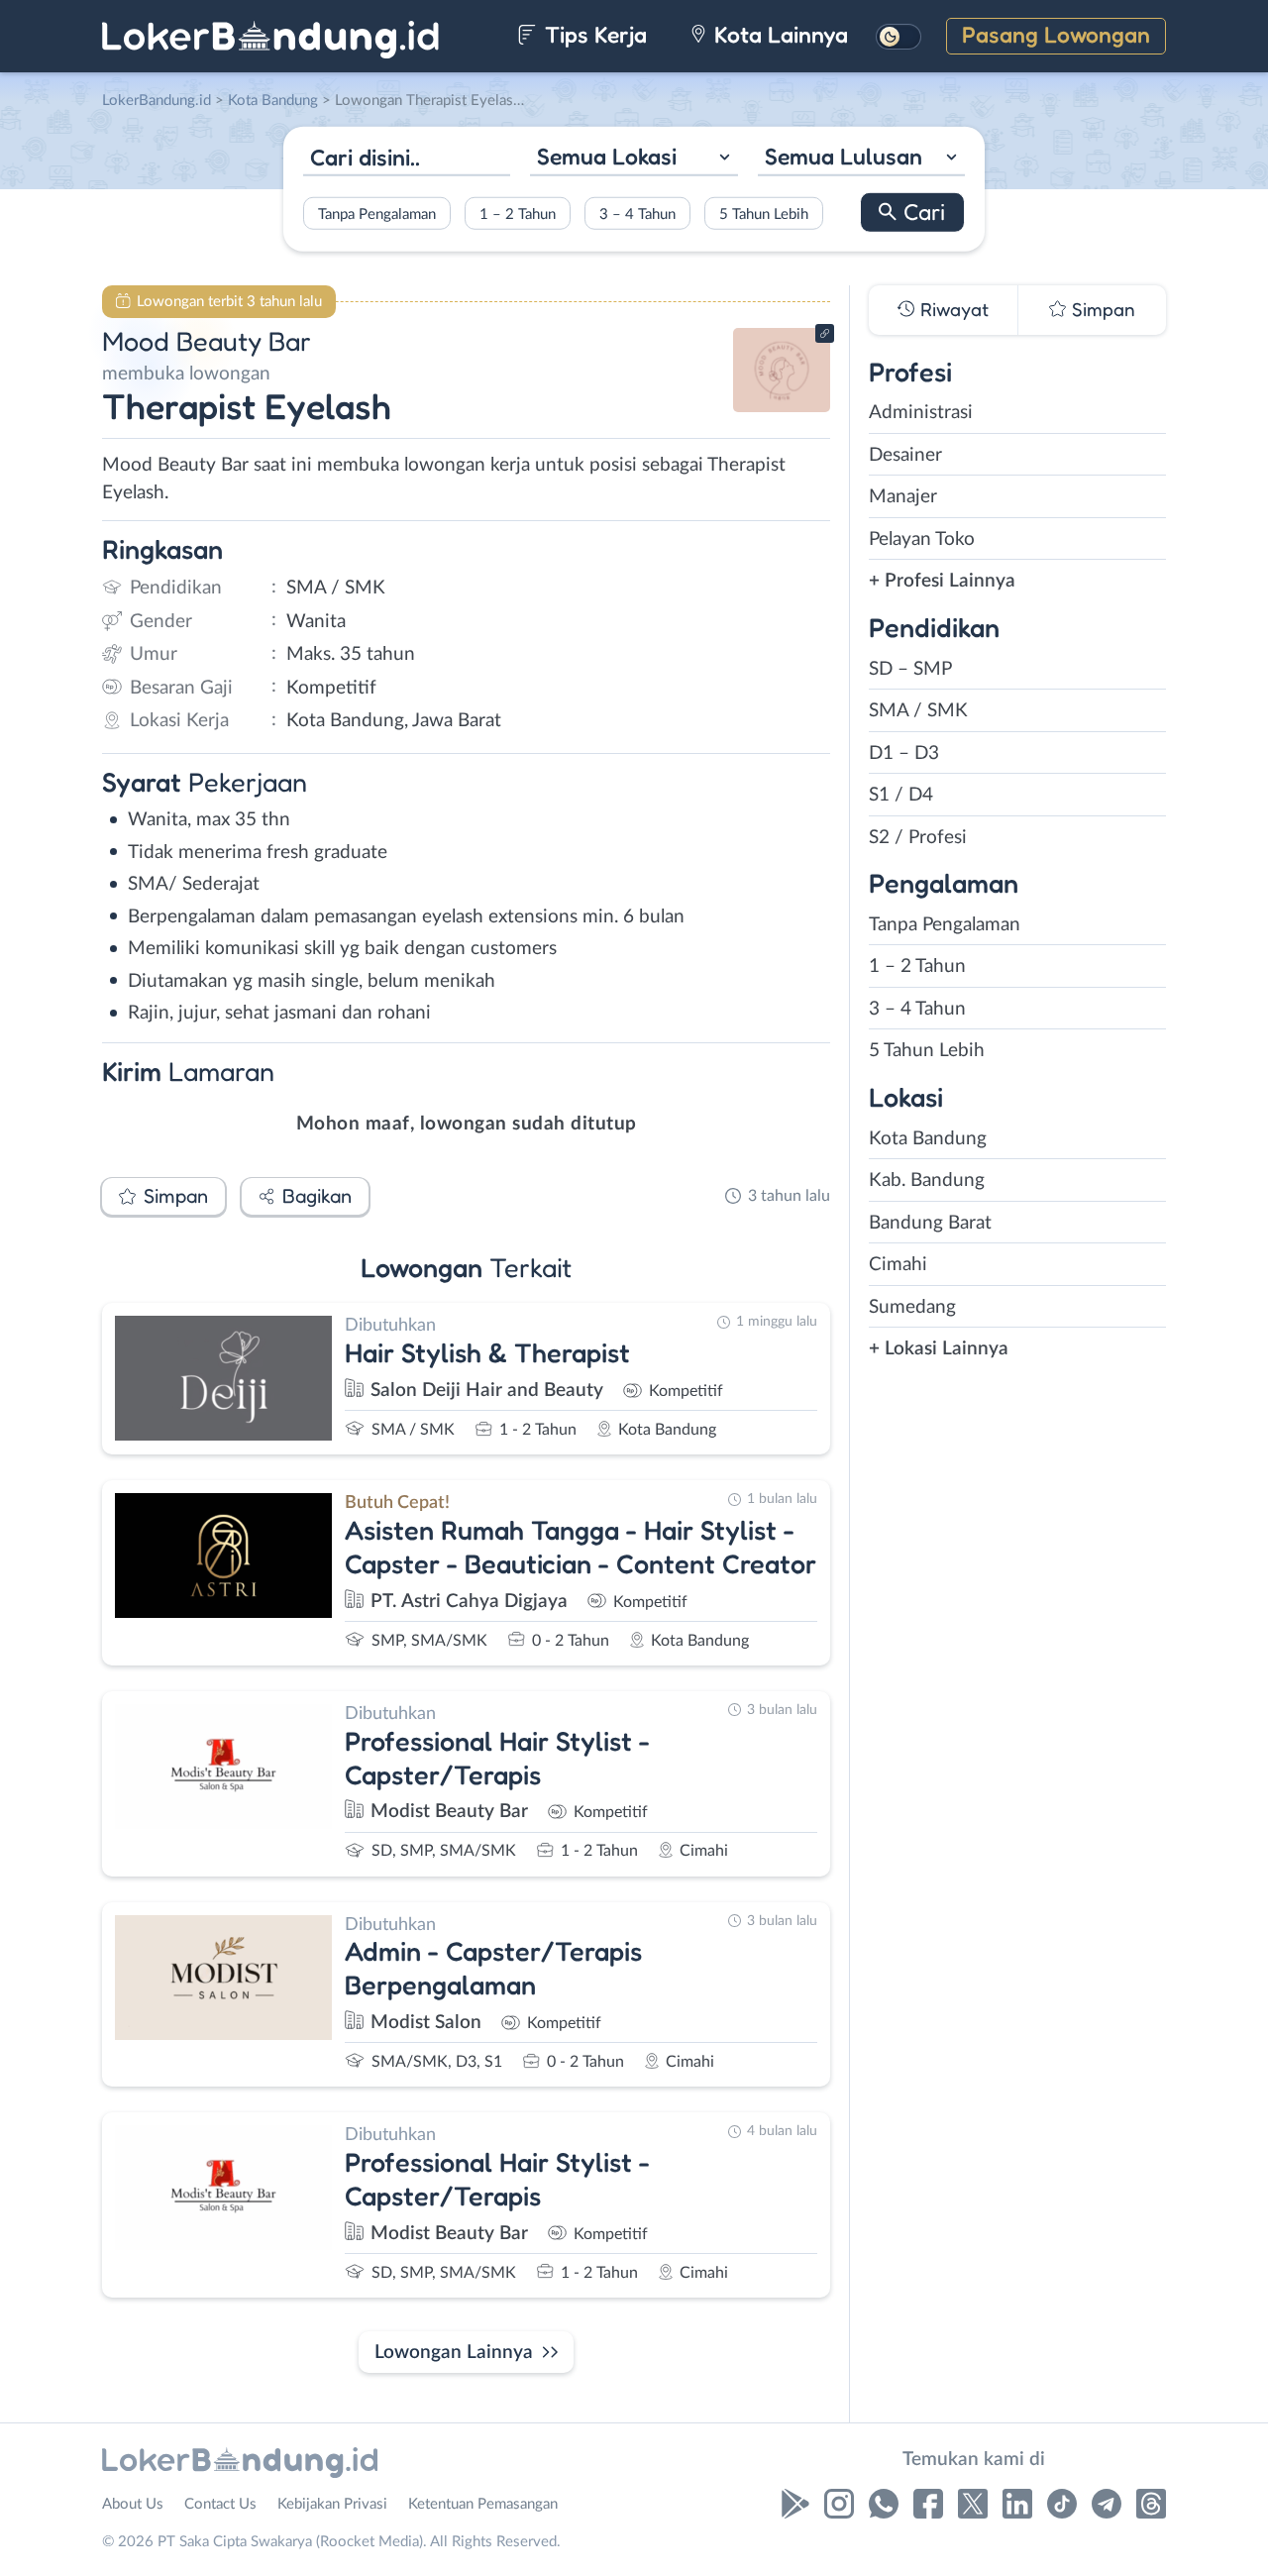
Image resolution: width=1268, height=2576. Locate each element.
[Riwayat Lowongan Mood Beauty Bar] (782, 407)
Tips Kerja (593, 34)
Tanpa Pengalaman (377, 214)
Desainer (905, 455)
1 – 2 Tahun (518, 214)
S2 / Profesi (918, 838)
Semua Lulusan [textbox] (844, 156)
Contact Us (220, 2504)
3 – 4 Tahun (637, 214)
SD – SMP (910, 669)
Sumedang (912, 1307)
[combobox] (634, 159)
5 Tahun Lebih (764, 214)
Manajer (903, 497)
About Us (133, 2504)
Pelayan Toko (922, 539)
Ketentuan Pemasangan (483, 2504)
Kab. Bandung (927, 1181)
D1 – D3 (904, 753)
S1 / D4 (901, 795)
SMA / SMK (918, 711)
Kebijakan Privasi (332, 2504)
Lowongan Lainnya (454, 2353)
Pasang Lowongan (1056, 34)
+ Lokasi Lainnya (939, 1349)
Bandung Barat (930, 1223)
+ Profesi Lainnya (942, 581)
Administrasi (921, 413)
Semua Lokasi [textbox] (607, 156)
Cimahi (898, 1265)
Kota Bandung (928, 1139)
